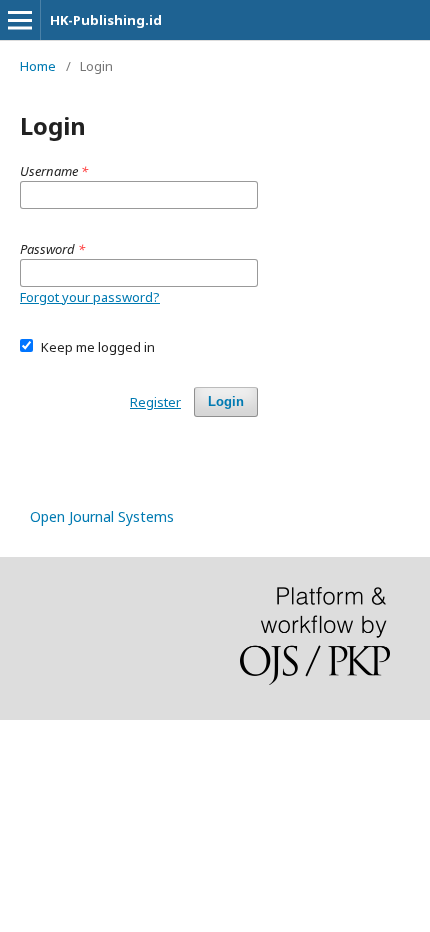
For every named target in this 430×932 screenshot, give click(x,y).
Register (155, 402)
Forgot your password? (90, 297)
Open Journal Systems (102, 516)
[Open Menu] (20, 20)
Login (226, 401)
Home (38, 66)
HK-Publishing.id (106, 20)
